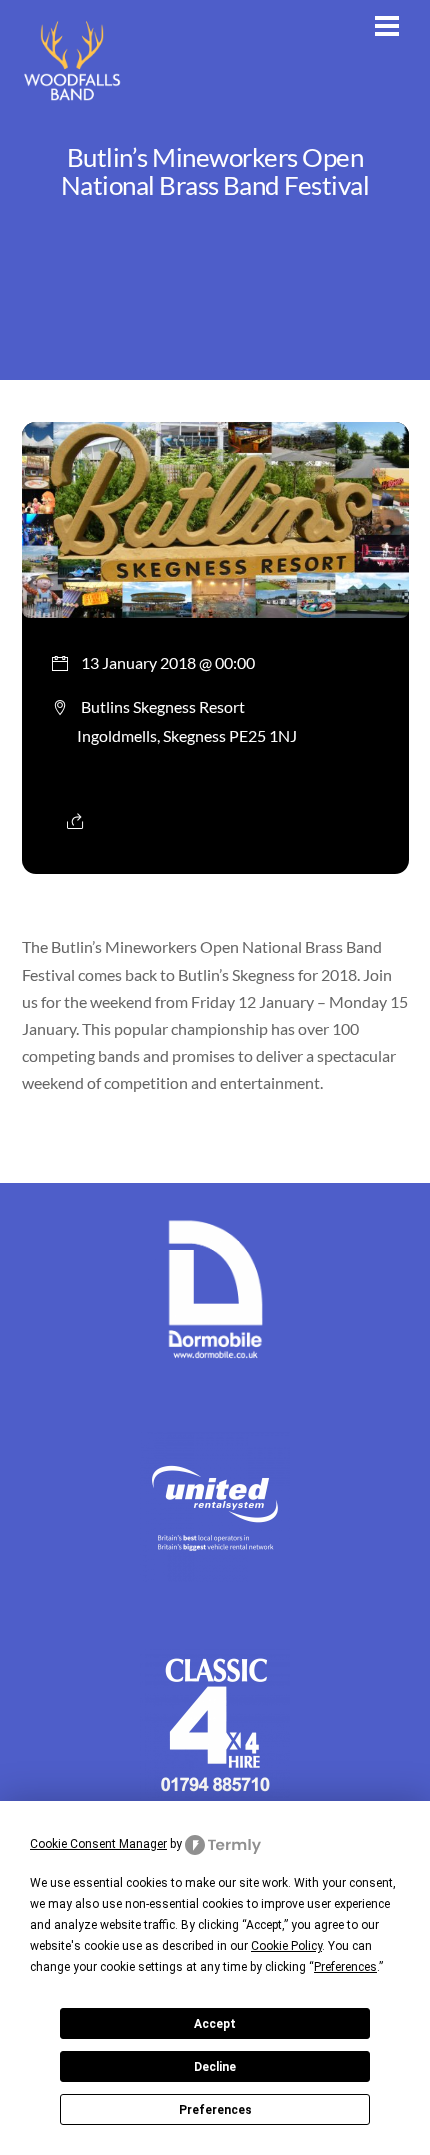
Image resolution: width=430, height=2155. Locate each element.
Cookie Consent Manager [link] (98, 1844)
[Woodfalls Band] (72, 100)
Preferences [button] (345, 1967)
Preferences (215, 2110)
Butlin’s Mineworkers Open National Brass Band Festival (215, 171)
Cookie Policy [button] (286, 1946)
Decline (215, 2067)
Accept (215, 2024)
